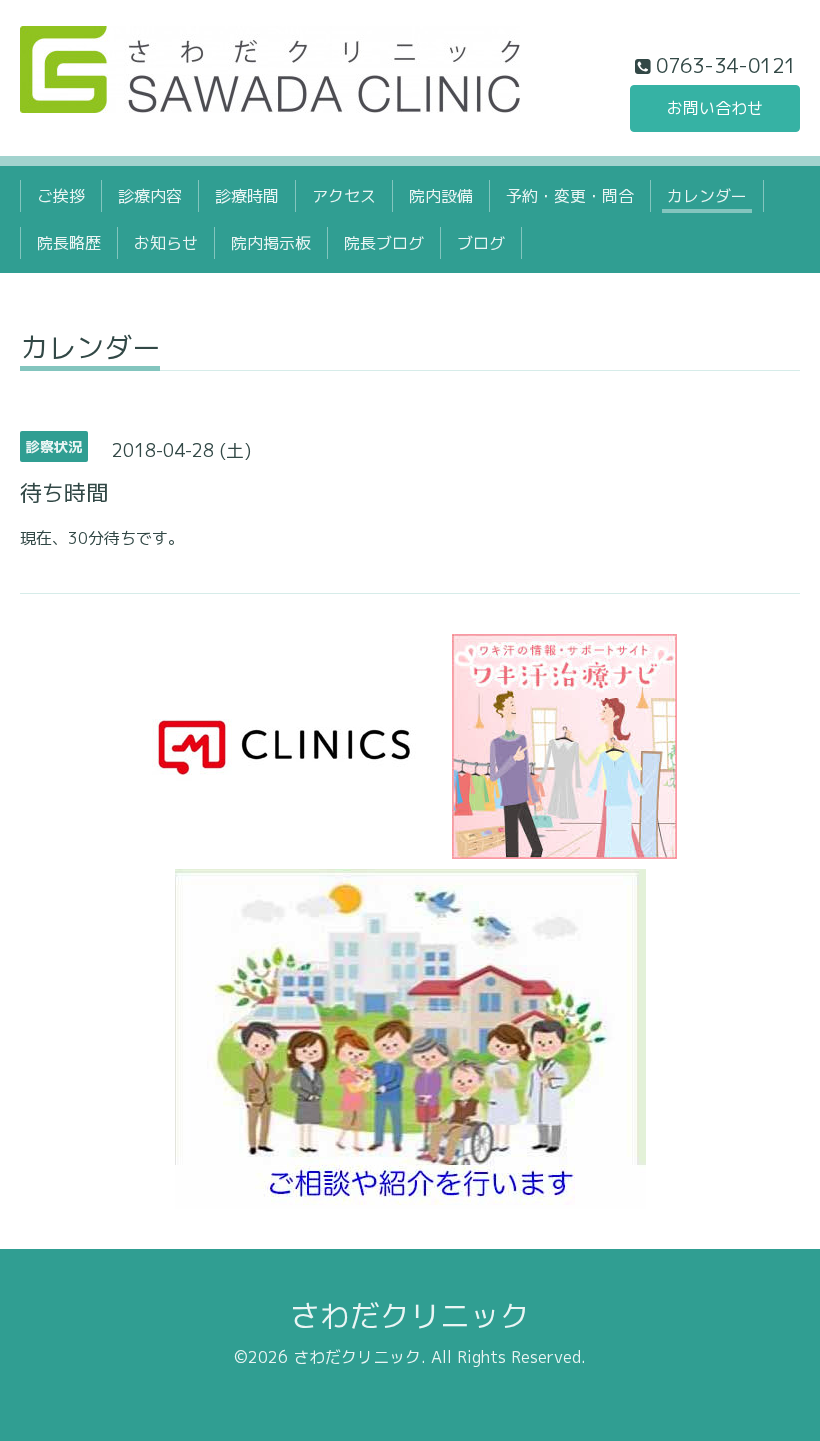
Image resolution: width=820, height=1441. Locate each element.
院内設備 (441, 196)
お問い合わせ (715, 108)
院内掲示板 (271, 243)
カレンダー (707, 196)
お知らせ (166, 243)
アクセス (344, 196)
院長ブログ (384, 243)
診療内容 (150, 196)
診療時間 (247, 196)
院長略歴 (69, 243)
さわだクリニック (410, 1316)
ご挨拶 (61, 196)
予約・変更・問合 (570, 196)
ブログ (481, 243)
